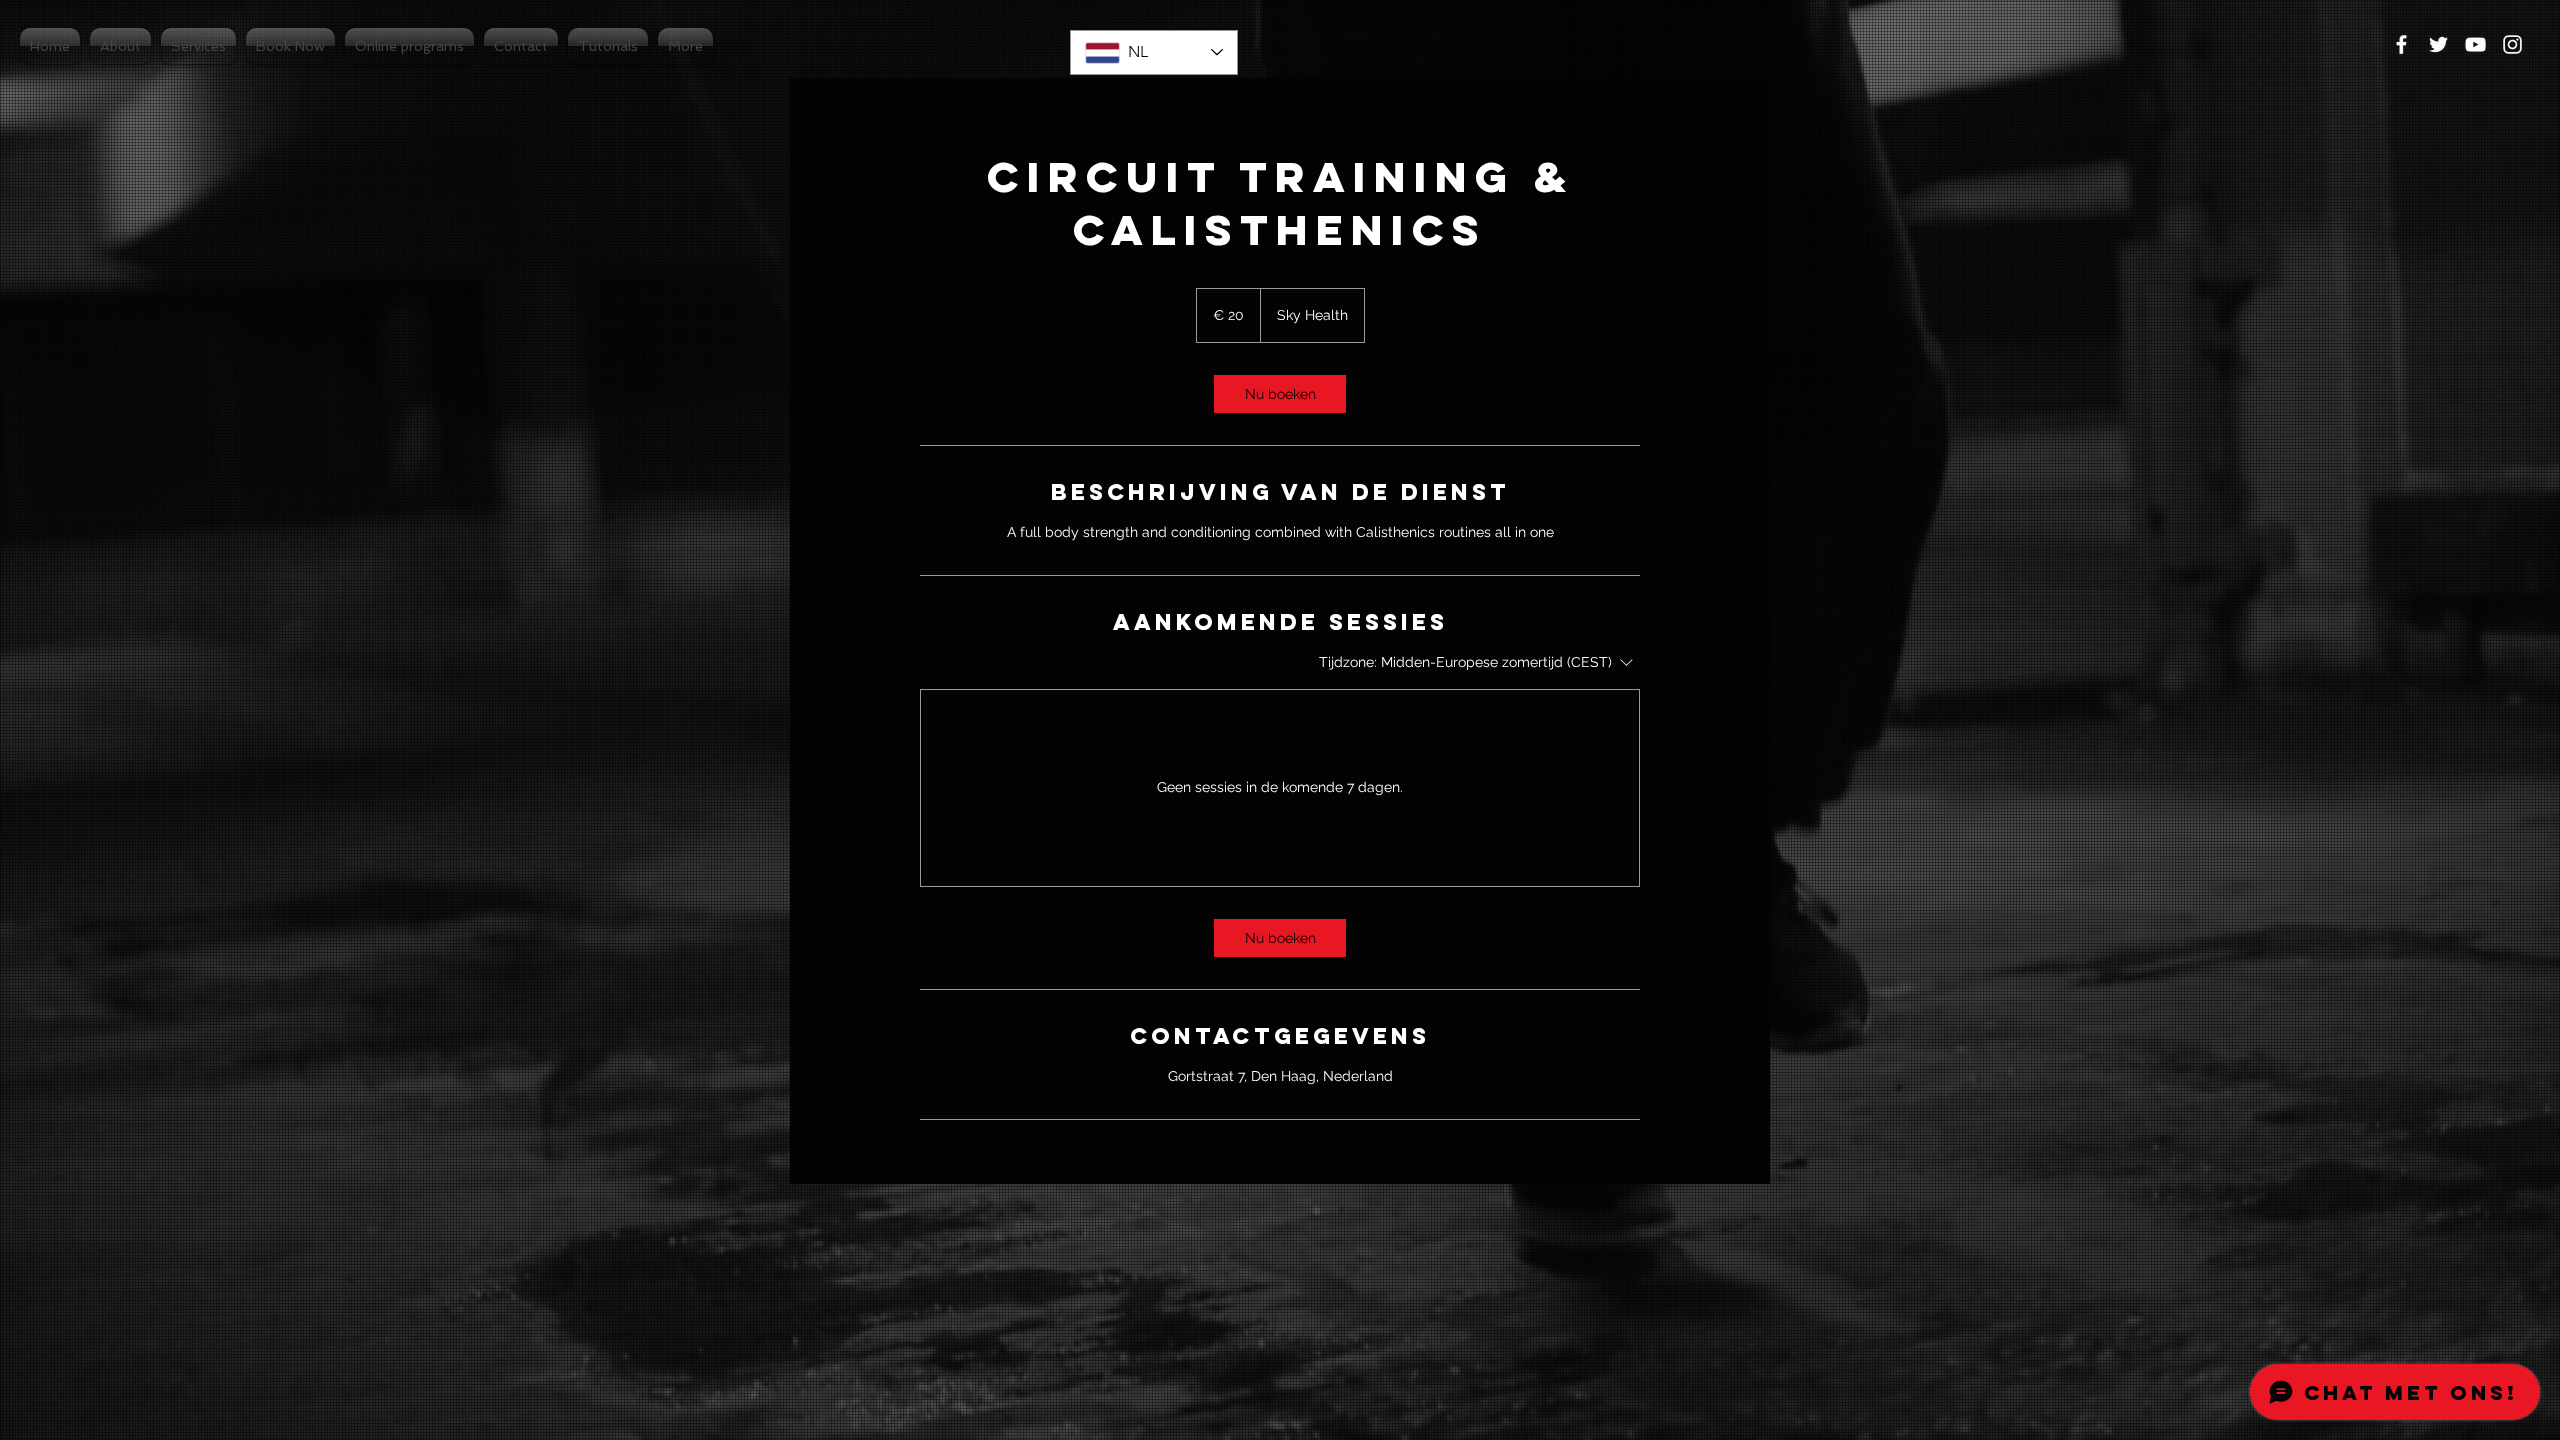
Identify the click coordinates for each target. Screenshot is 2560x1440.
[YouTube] (2475, 44)
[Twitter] (2438, 44)
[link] (1280, 394)
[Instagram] (2512, 44)
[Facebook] (2401, 44)
